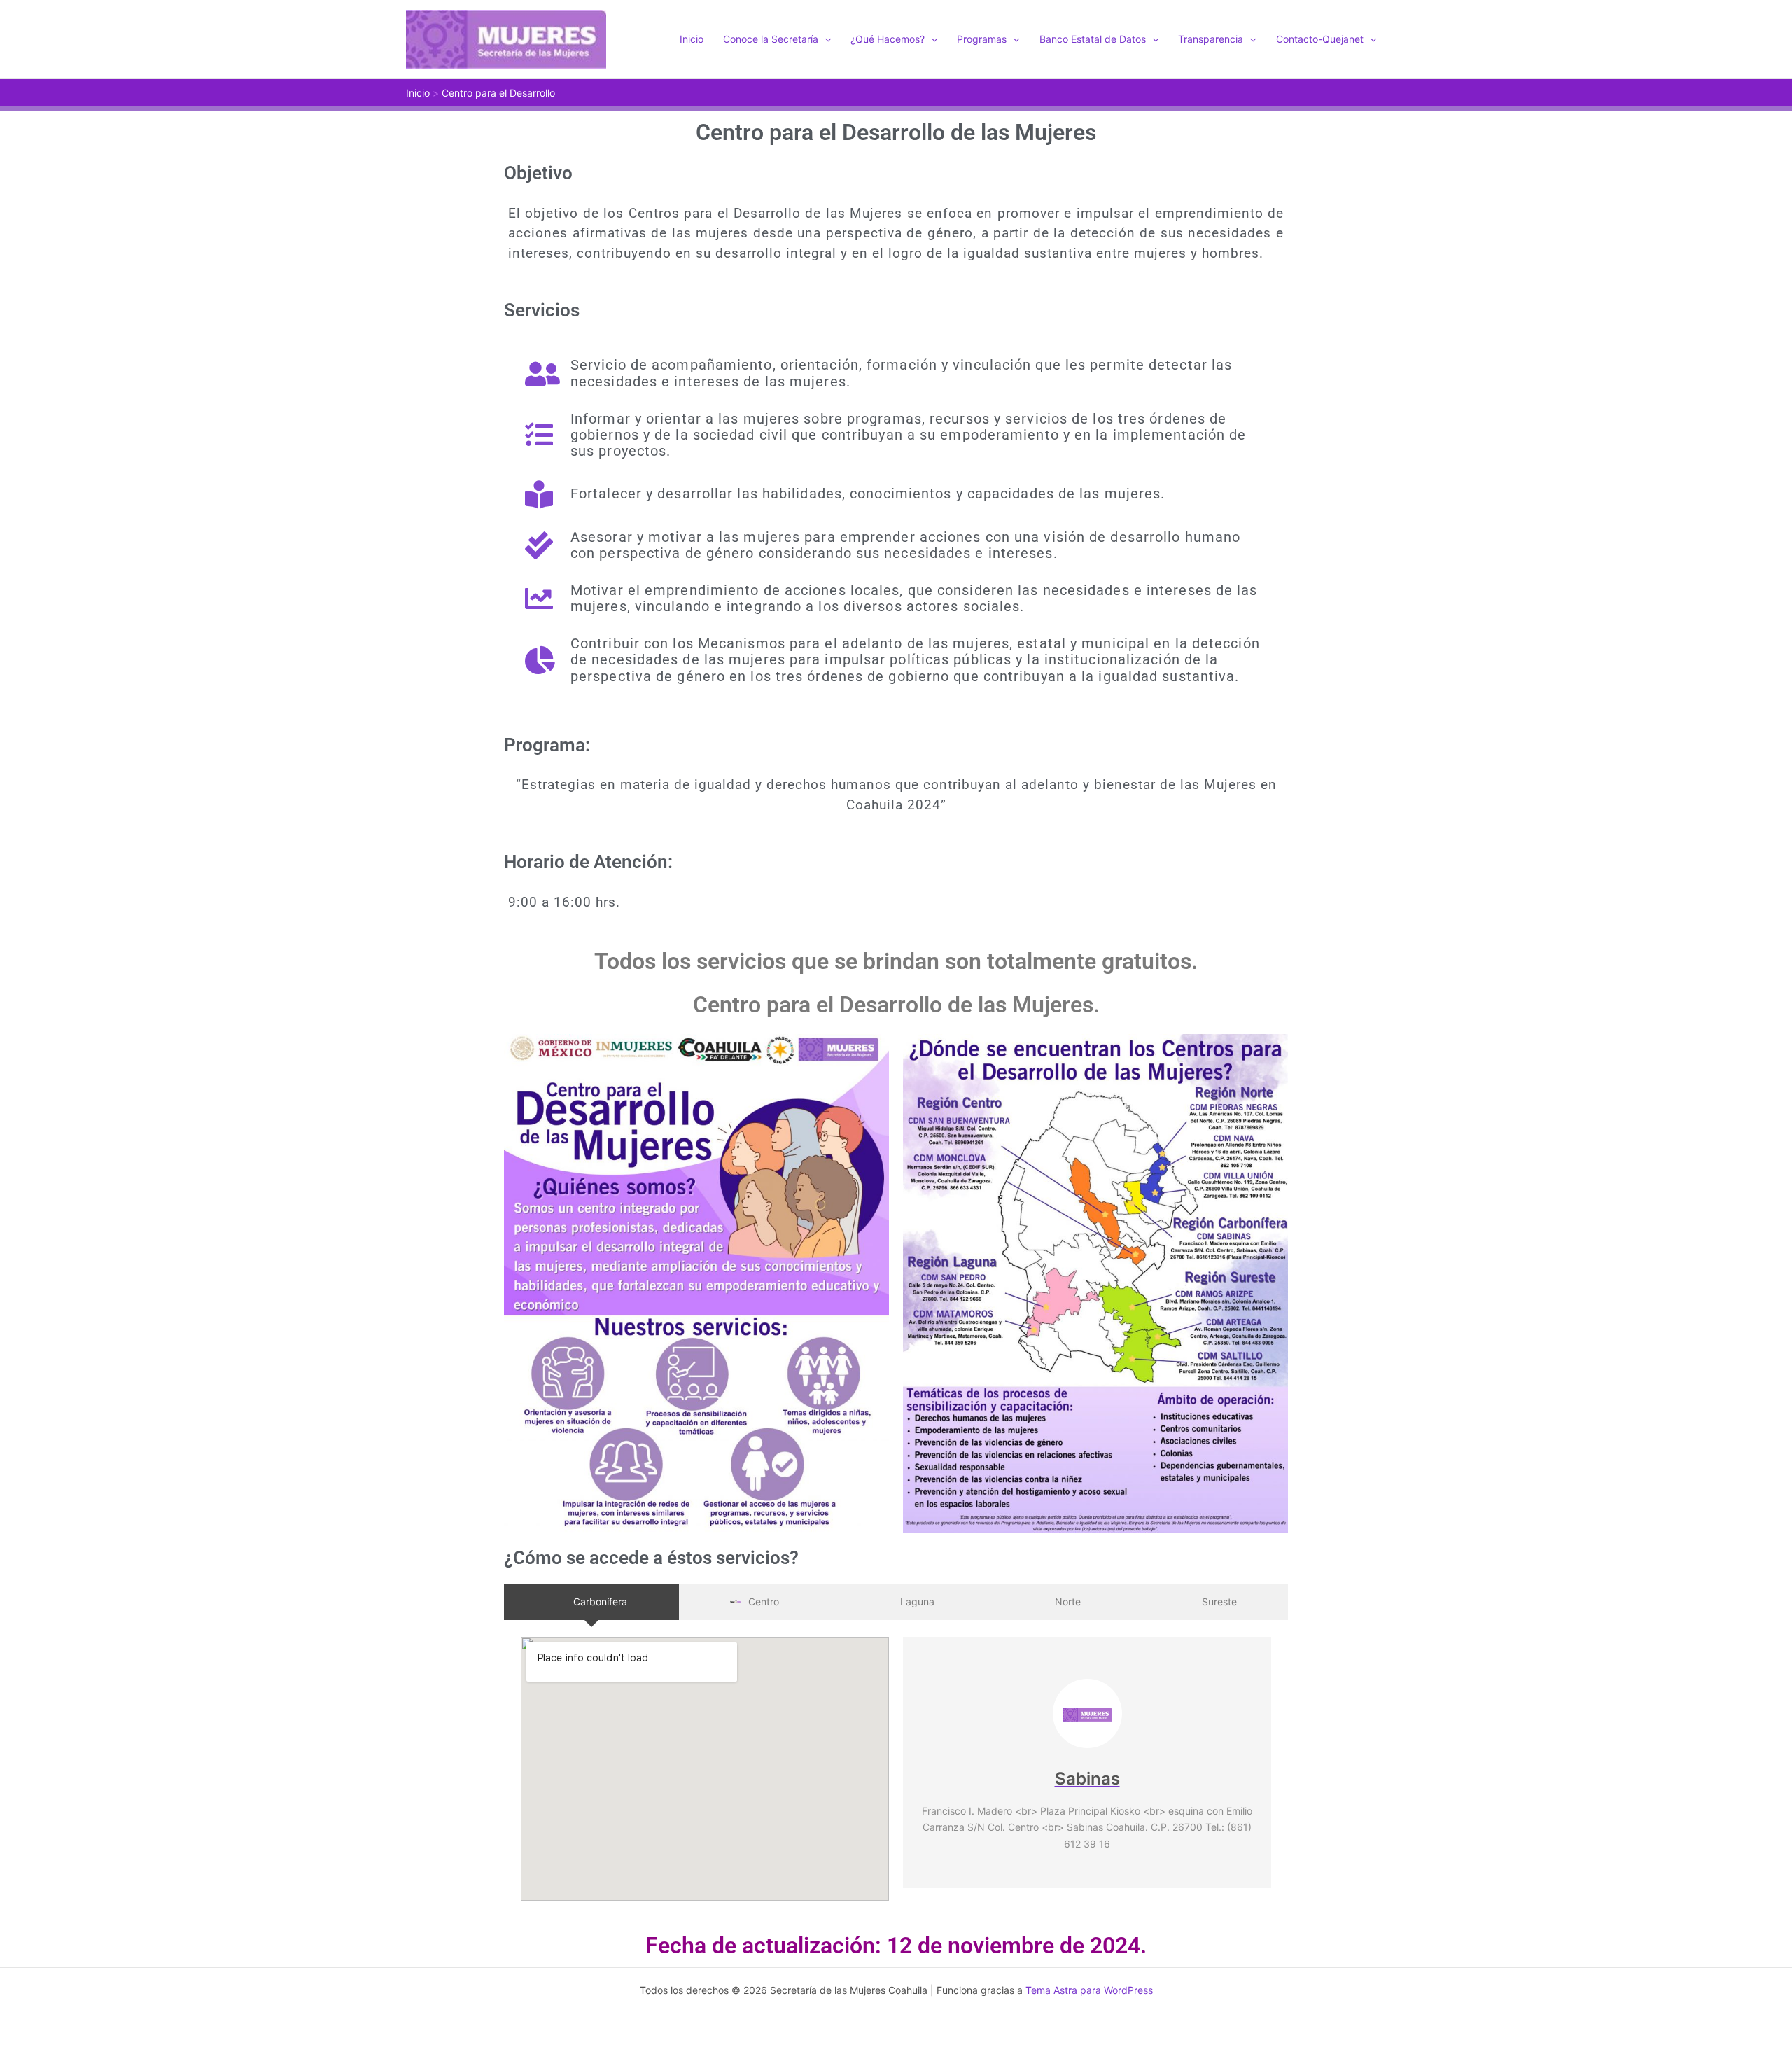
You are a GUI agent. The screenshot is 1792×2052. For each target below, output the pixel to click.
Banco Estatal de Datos (1093, 39)
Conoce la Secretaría (771, 39)
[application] (825, 39)
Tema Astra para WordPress (1089, 1990)
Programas (982, 39)
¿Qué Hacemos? (888, 39)
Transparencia (1211, 39)
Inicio (692, 39)
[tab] (591, 1601)
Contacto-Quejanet (1320, 39)
